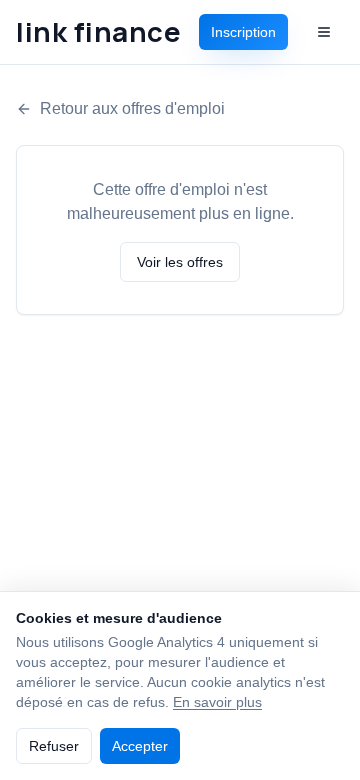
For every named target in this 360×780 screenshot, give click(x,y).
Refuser (54, 746)
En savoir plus (217, 702)
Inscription (243, 32)
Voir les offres (180, 262)
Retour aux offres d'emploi (132, 108)
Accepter (140, 746)
